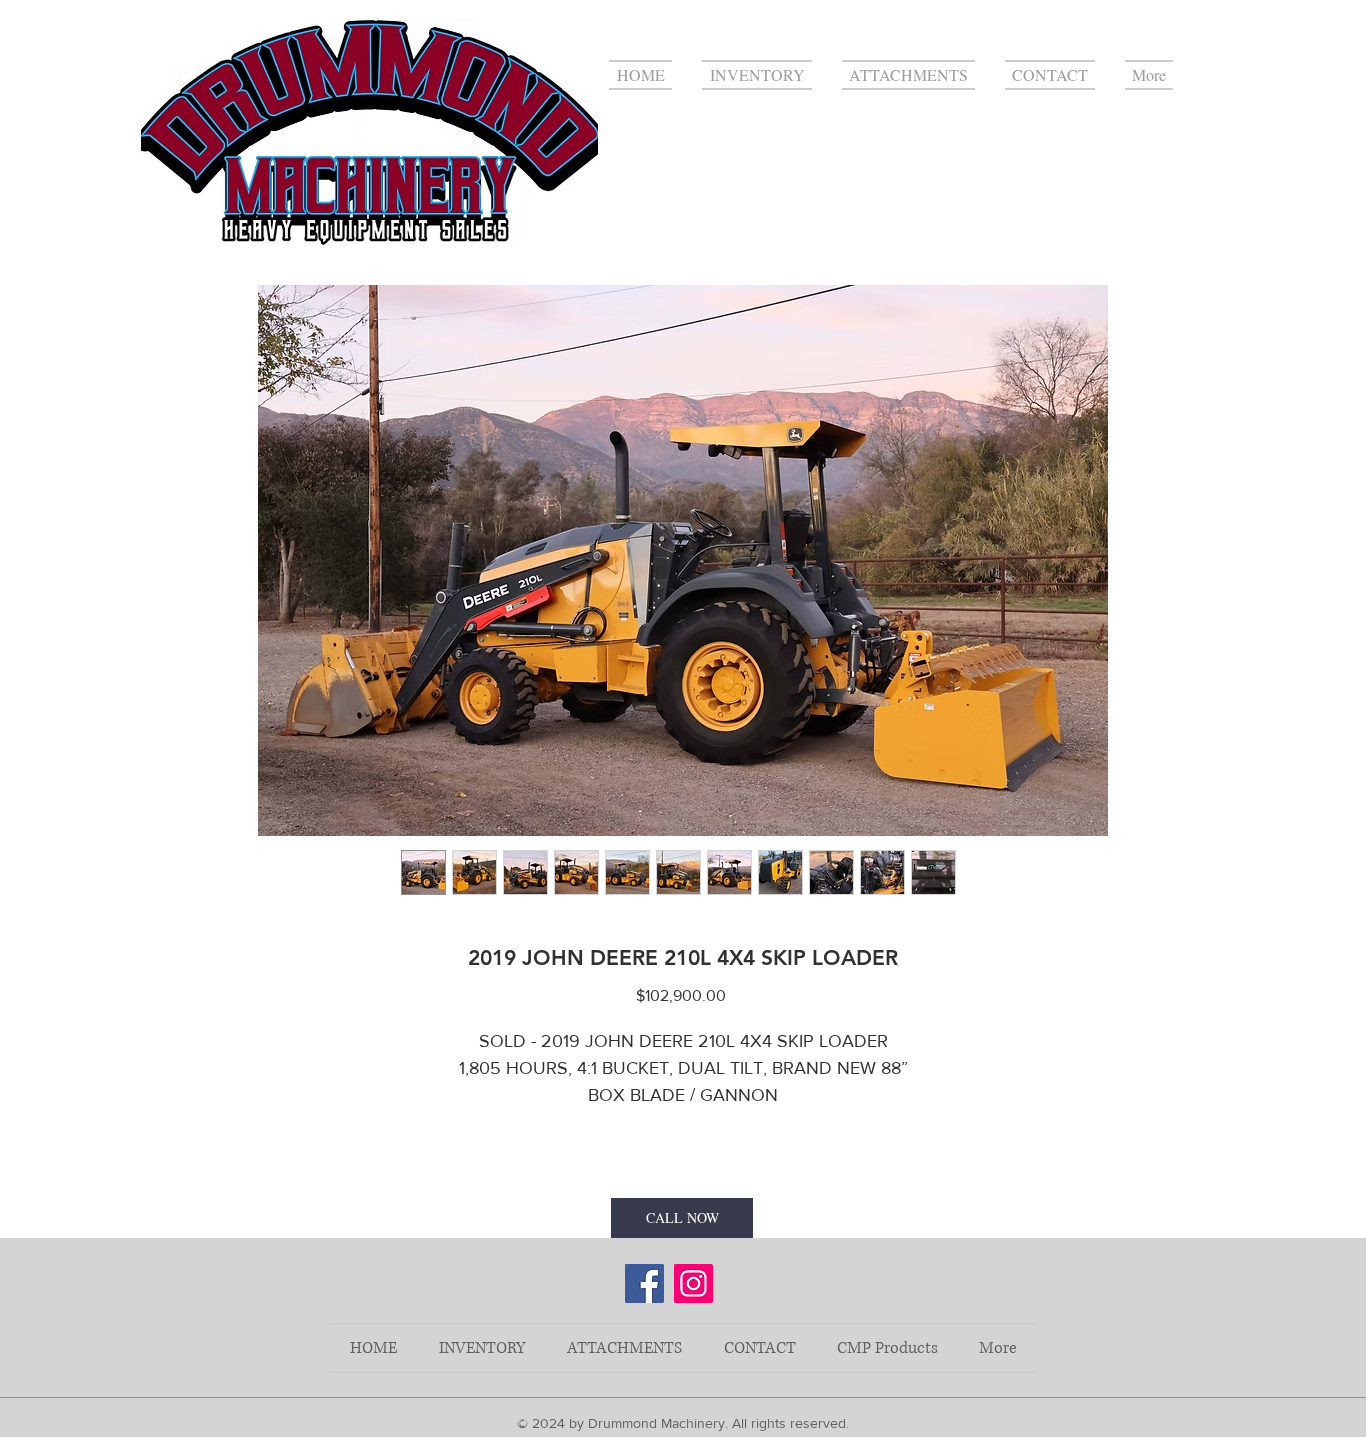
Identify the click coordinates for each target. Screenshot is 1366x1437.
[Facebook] (644, 1283)
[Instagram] (693, 1283)
